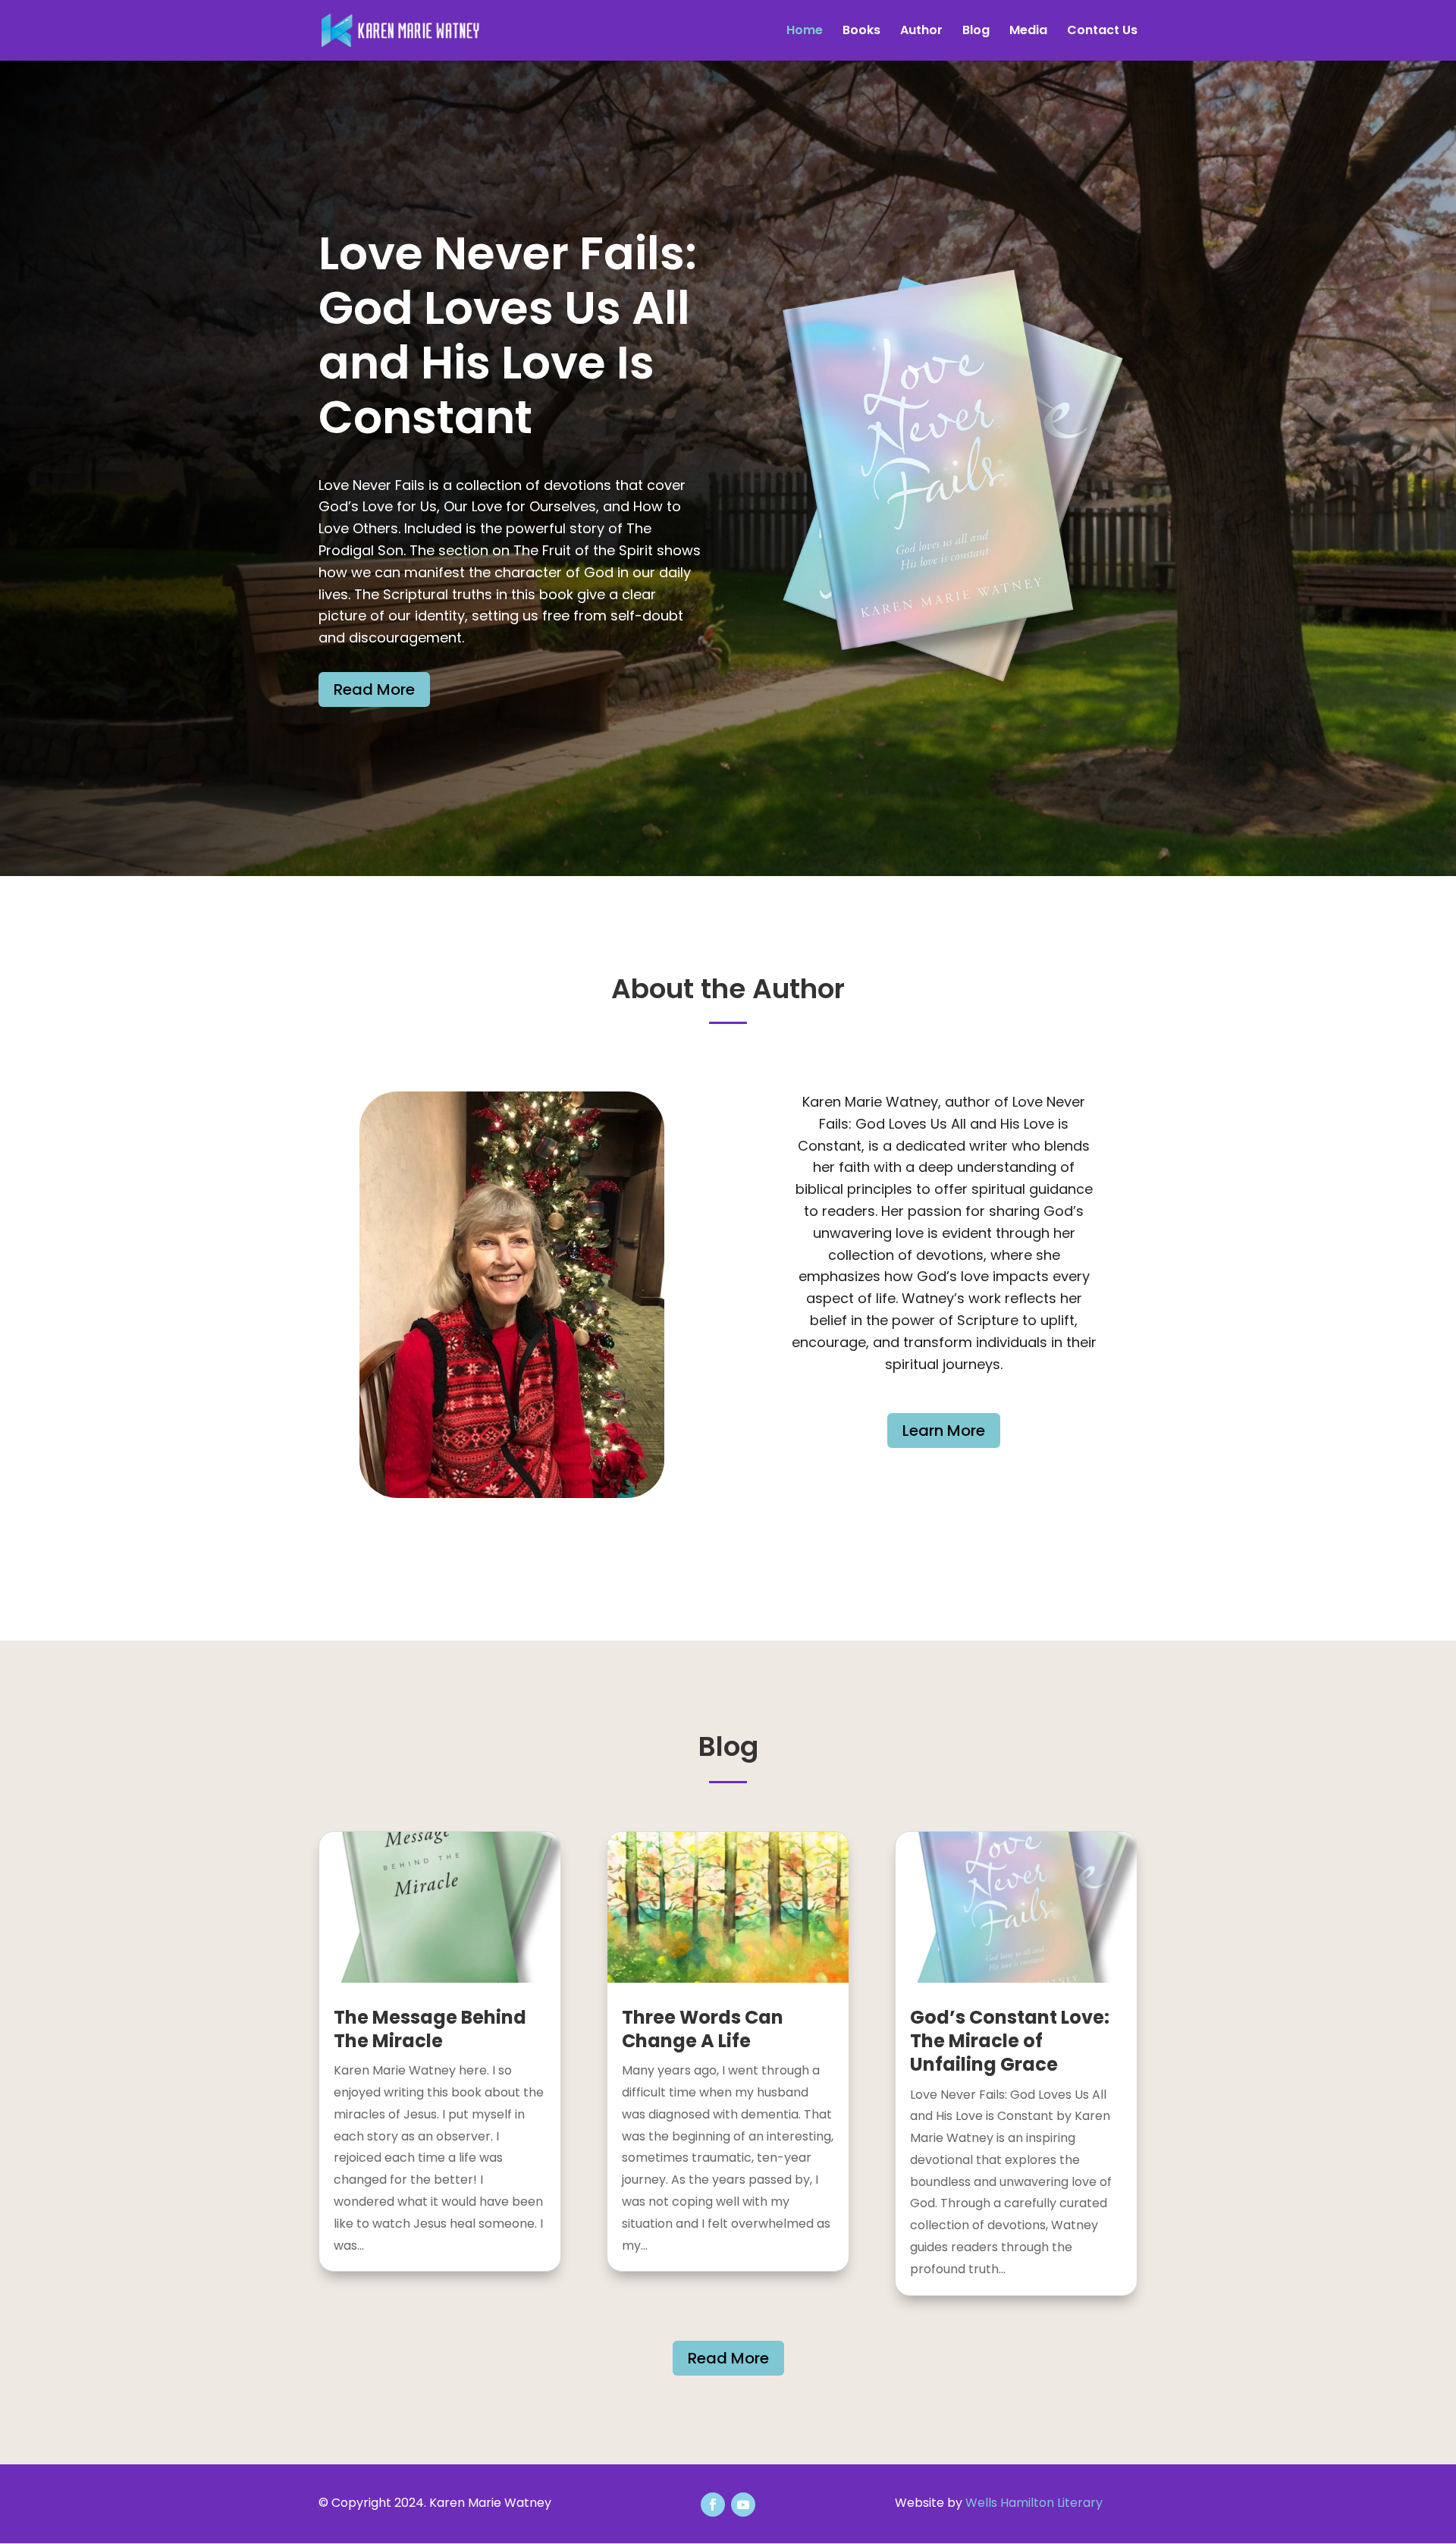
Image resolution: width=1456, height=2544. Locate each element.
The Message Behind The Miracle (430, 2029)
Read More (374, 689)
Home (805, 32)
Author (921, 32)
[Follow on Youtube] (743, 2505)
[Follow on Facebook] (713, 2505)
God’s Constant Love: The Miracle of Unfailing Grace (1010, 2041)
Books (861, 32)
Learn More (944, 1431)
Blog (976, 32)
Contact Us (1102, 32)
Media (1028, 32)
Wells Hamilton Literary (1034, 2503)
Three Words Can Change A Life (703, 2029)
